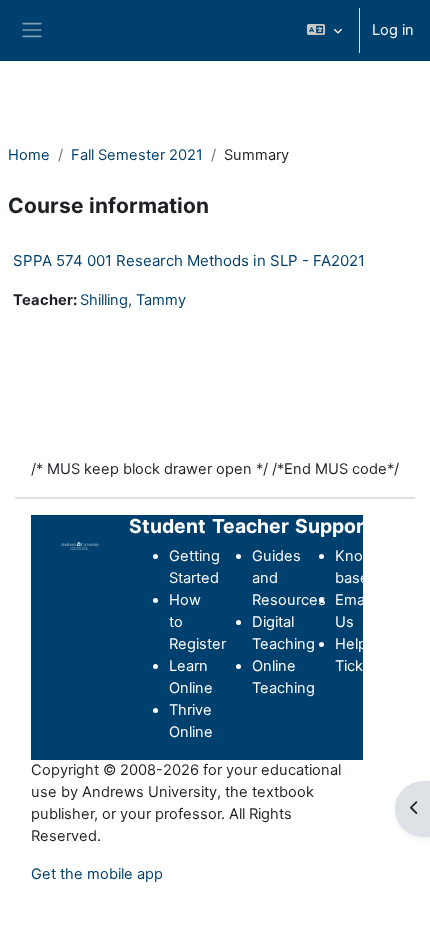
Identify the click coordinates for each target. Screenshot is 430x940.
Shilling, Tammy (133, 300)
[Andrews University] (80, 545)
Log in (393, 30)
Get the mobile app (97, 874)
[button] (324, 30)
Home (29, 155)
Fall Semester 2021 (137, 155)
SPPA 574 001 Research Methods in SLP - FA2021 (189, 260)
